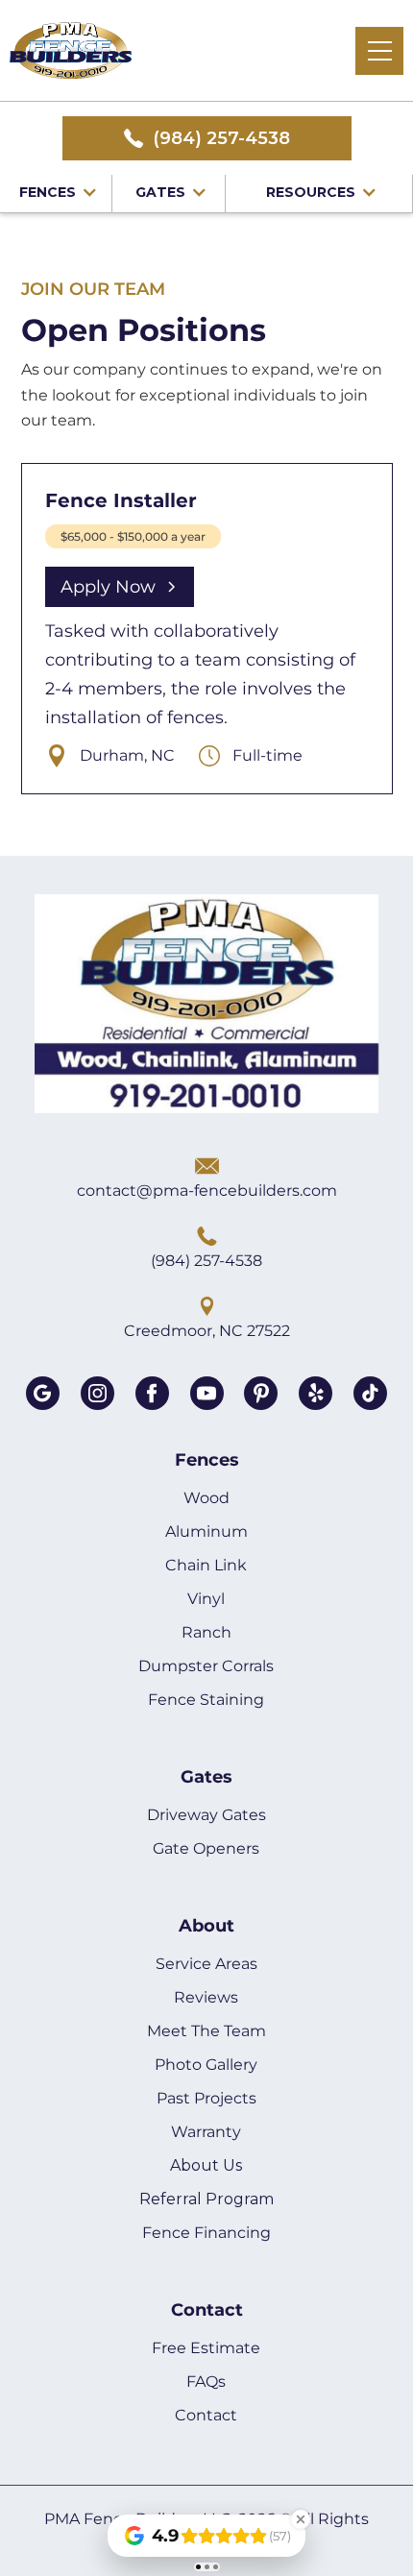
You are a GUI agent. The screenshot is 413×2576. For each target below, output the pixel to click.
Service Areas (206, 1964)
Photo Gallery (206, 2065)
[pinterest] (261, 1393)
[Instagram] (97, 1393)
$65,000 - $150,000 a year (133, 536)
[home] (71, 51)
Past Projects (206, 2098)
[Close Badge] (301, 2519)
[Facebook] (152, 1393)
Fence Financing (206, 2233)
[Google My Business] (43, 1393)
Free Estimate (206, 2348)
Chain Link (206, 1565)
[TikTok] (370, 1393)
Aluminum (206, 1531)
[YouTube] (207, 1393)
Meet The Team (206, 2031)
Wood (206, 1498)
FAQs (206, 2382)
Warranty (206, 2132)
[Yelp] (316, 1393)
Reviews (206, 1997)
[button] (379, 51)
